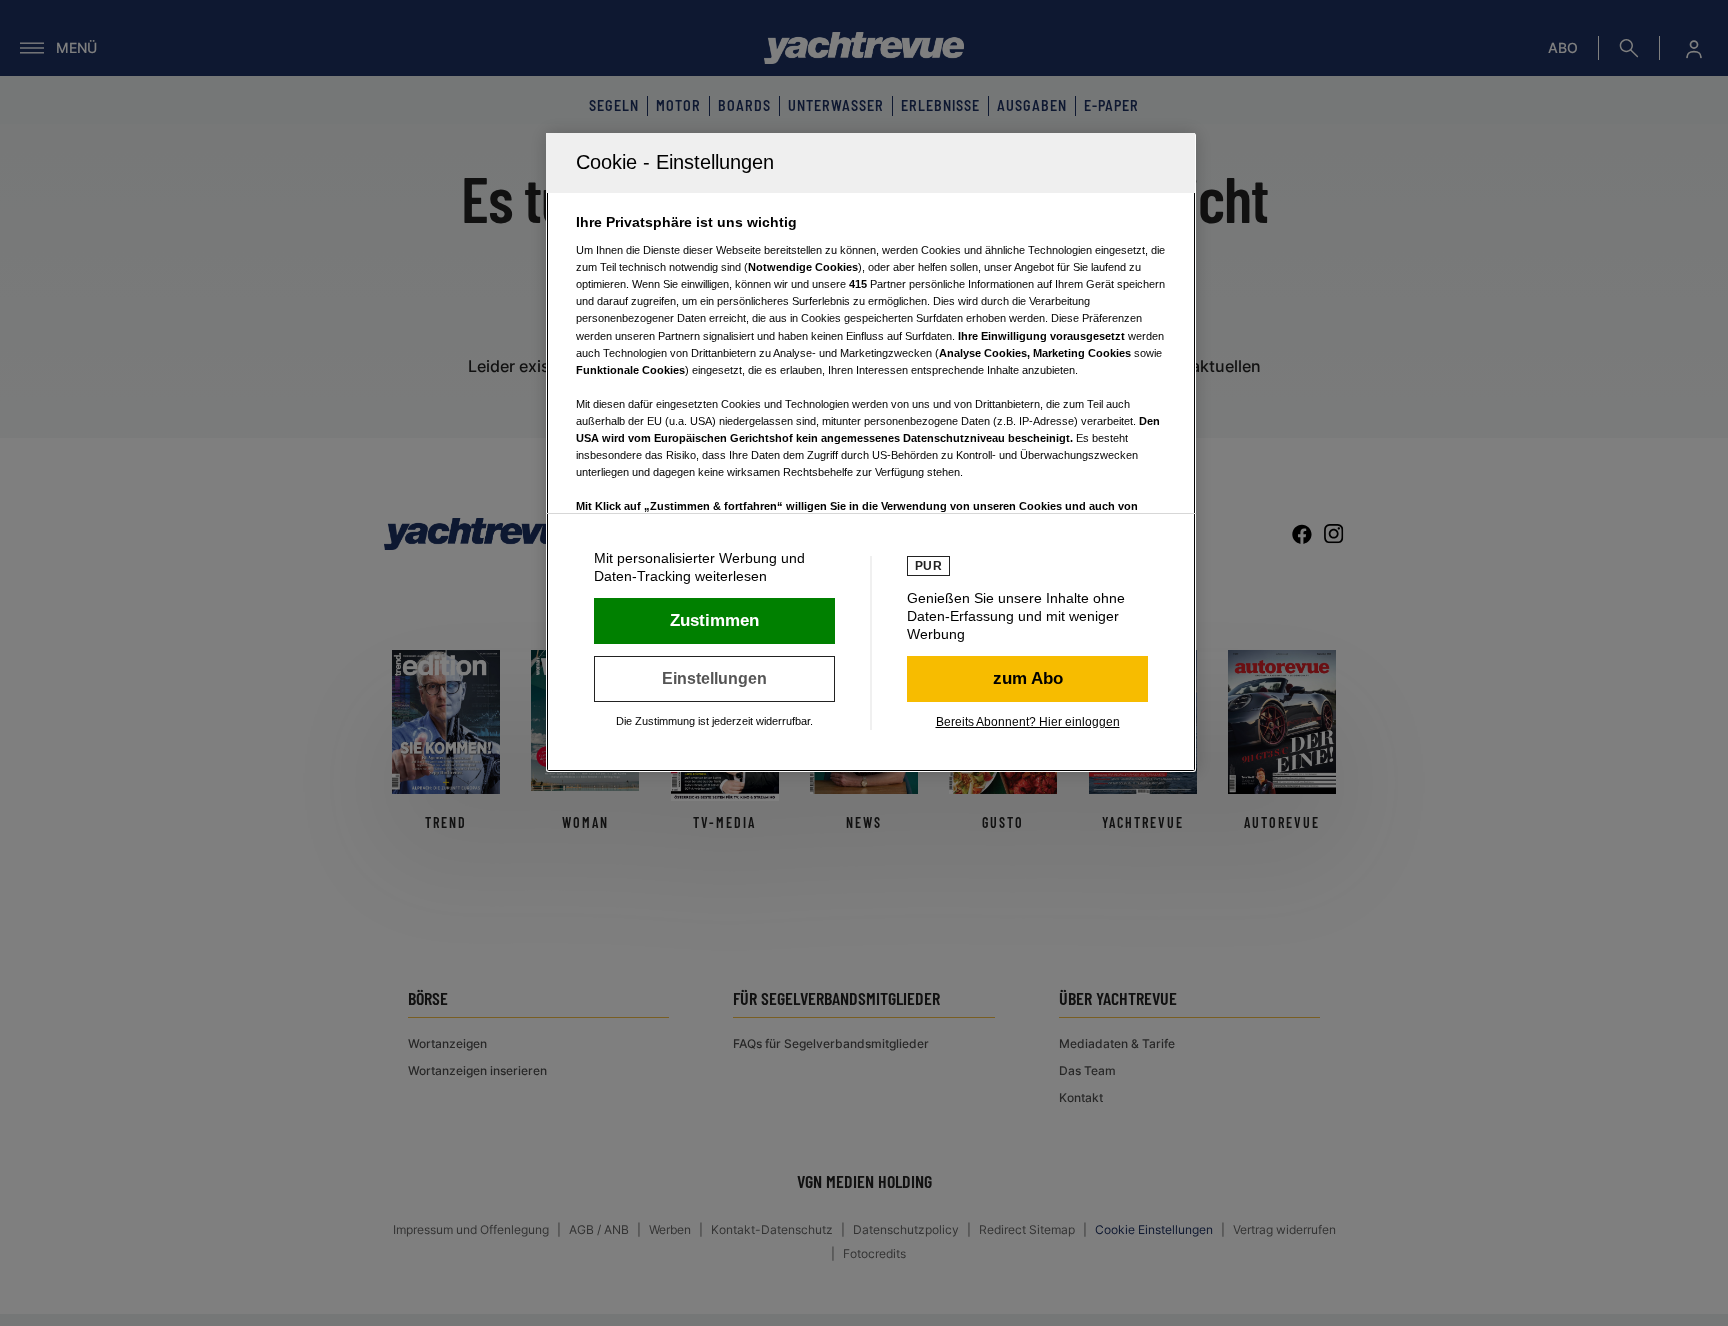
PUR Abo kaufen (1027, 679)
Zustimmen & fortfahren (714, 621)
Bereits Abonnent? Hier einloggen (1028, 722)
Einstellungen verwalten (714, 679)
